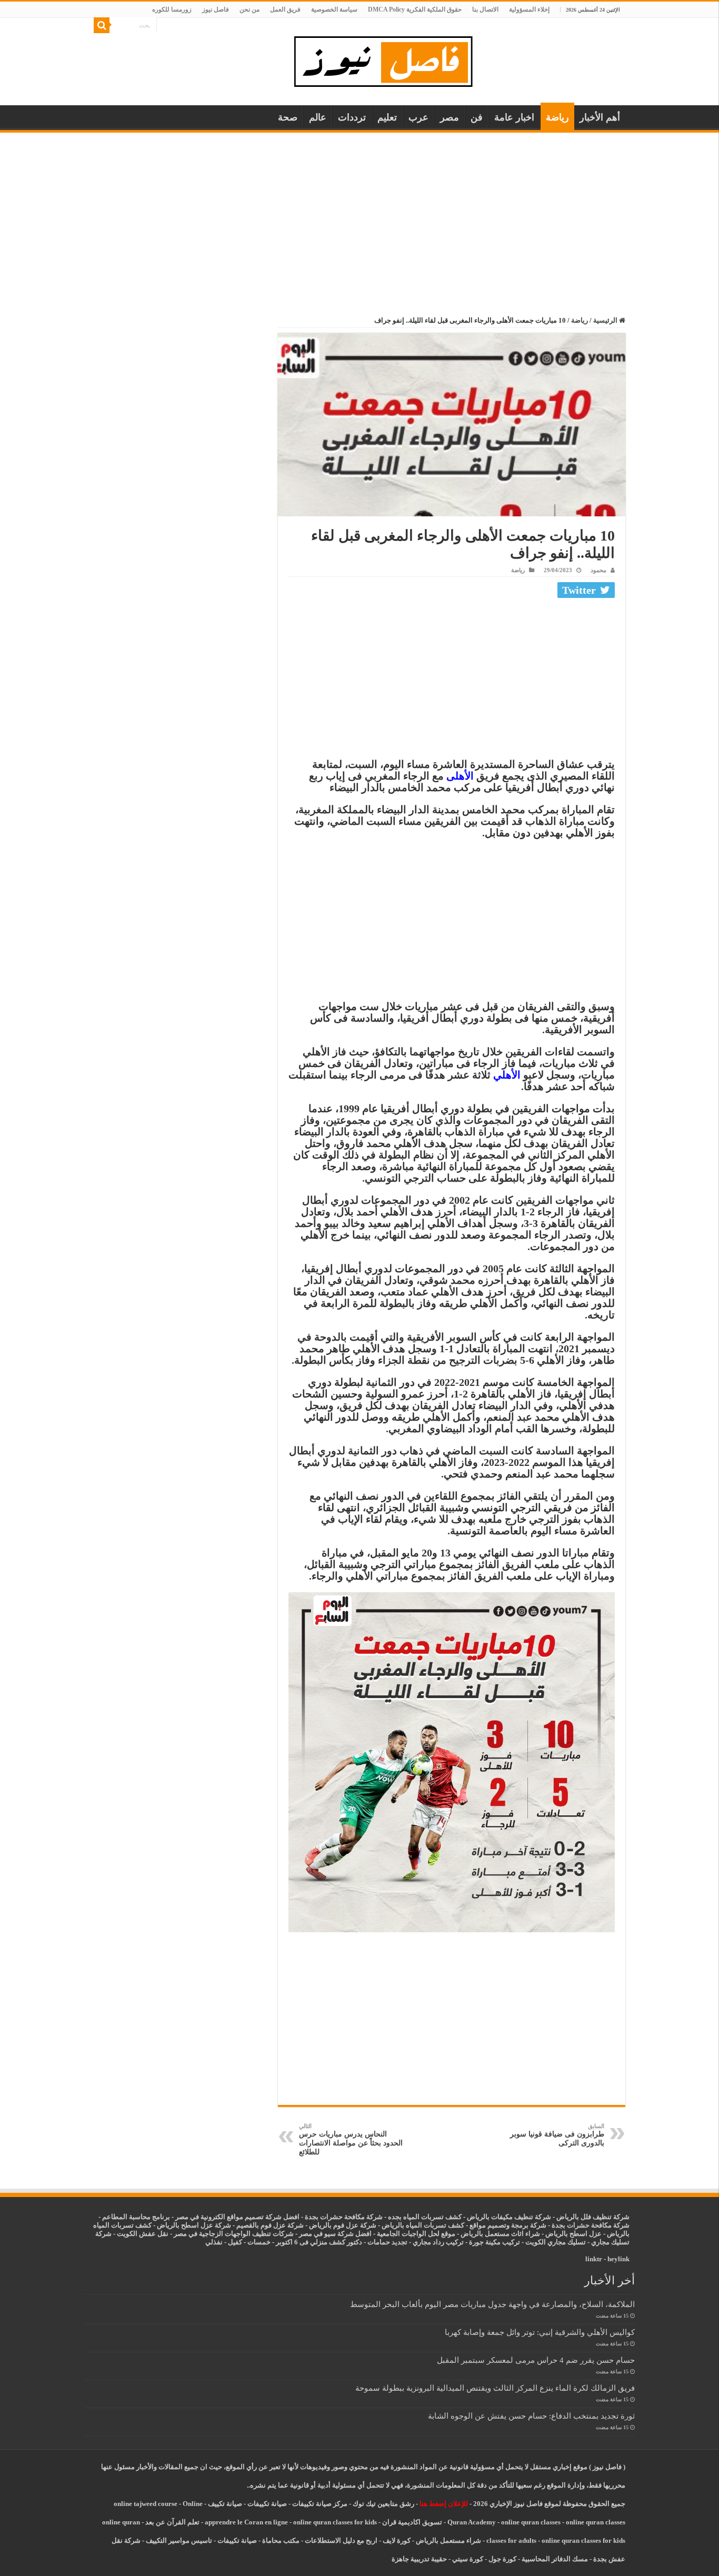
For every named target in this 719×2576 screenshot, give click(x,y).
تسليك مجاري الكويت (556, 2242)
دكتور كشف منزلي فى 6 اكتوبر (319, 2242)
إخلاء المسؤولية (529, 9)
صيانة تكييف (225, 2504)
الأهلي (507, 1075)
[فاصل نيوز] (389, 59)
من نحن (249, 9)
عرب (418, 117)
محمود (598, 570)
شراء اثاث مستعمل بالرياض (500, 2234)
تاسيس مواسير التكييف (179, 2540)
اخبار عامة (514, 117)
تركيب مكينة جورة (495, 2242)
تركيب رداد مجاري (438, 2242)
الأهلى (460, 776)
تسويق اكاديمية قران (412, 2522)
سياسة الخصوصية (334, 9)
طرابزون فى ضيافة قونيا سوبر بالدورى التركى (557, 2135)
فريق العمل (285, 9)
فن (477, 117)
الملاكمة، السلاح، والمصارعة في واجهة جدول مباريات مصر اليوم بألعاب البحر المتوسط (492, 2304)
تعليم (387, 117)
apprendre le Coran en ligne (246, 2522)
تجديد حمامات (387, 2242)
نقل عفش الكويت (143, 2234)
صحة (288, 117)
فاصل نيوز (216, 9)
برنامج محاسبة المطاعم (136, 2217)
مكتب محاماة (281, 2540)
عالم (318, 117)
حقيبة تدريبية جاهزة (419, 2559)
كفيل (235, 2242)
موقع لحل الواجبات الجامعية (416, 2234)
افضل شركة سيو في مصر (335, 2234)
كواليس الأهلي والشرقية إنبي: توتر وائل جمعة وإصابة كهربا (540, 2332)
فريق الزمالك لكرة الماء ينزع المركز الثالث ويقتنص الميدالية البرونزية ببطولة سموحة (495, 2388)
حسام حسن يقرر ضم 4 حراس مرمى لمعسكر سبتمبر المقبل (536, 2360)
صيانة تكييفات (267, 2504)
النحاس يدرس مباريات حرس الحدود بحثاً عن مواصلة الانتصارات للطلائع (351, 2139)
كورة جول (502, 2559)
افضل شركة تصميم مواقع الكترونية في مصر (237, 2217)
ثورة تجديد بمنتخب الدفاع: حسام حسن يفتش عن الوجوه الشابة (531, 2416)
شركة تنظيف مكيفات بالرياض (509, 2217)
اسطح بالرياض (567, 2234)
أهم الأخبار (600, 117)
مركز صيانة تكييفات (320, 2504)
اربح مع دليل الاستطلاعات (341, 2540)
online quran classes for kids (335, 2522)
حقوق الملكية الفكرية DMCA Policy (415, 9)
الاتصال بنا (485, 9)
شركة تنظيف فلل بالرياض (593, 2217)
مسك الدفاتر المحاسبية (555, 2559)
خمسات (259, 2242)
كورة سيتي (467, 2559)
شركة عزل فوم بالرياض (343, 2225)
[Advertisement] (359, 212)
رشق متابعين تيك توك (383, 2504)
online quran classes (531, 2522)
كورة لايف (397, 2540)
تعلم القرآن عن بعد (172, 2522)
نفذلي (214, 2242)
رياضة (557, 117)
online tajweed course (146, 2504)
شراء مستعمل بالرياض (448, 2540)
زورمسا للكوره (172, 9)
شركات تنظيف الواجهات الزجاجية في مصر (234, 2234)
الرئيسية (606, 320)
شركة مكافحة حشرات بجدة (591, 2225)
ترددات (352, 117)
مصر (450, 117)
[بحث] (102, 25)
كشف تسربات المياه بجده (425, 2217)
